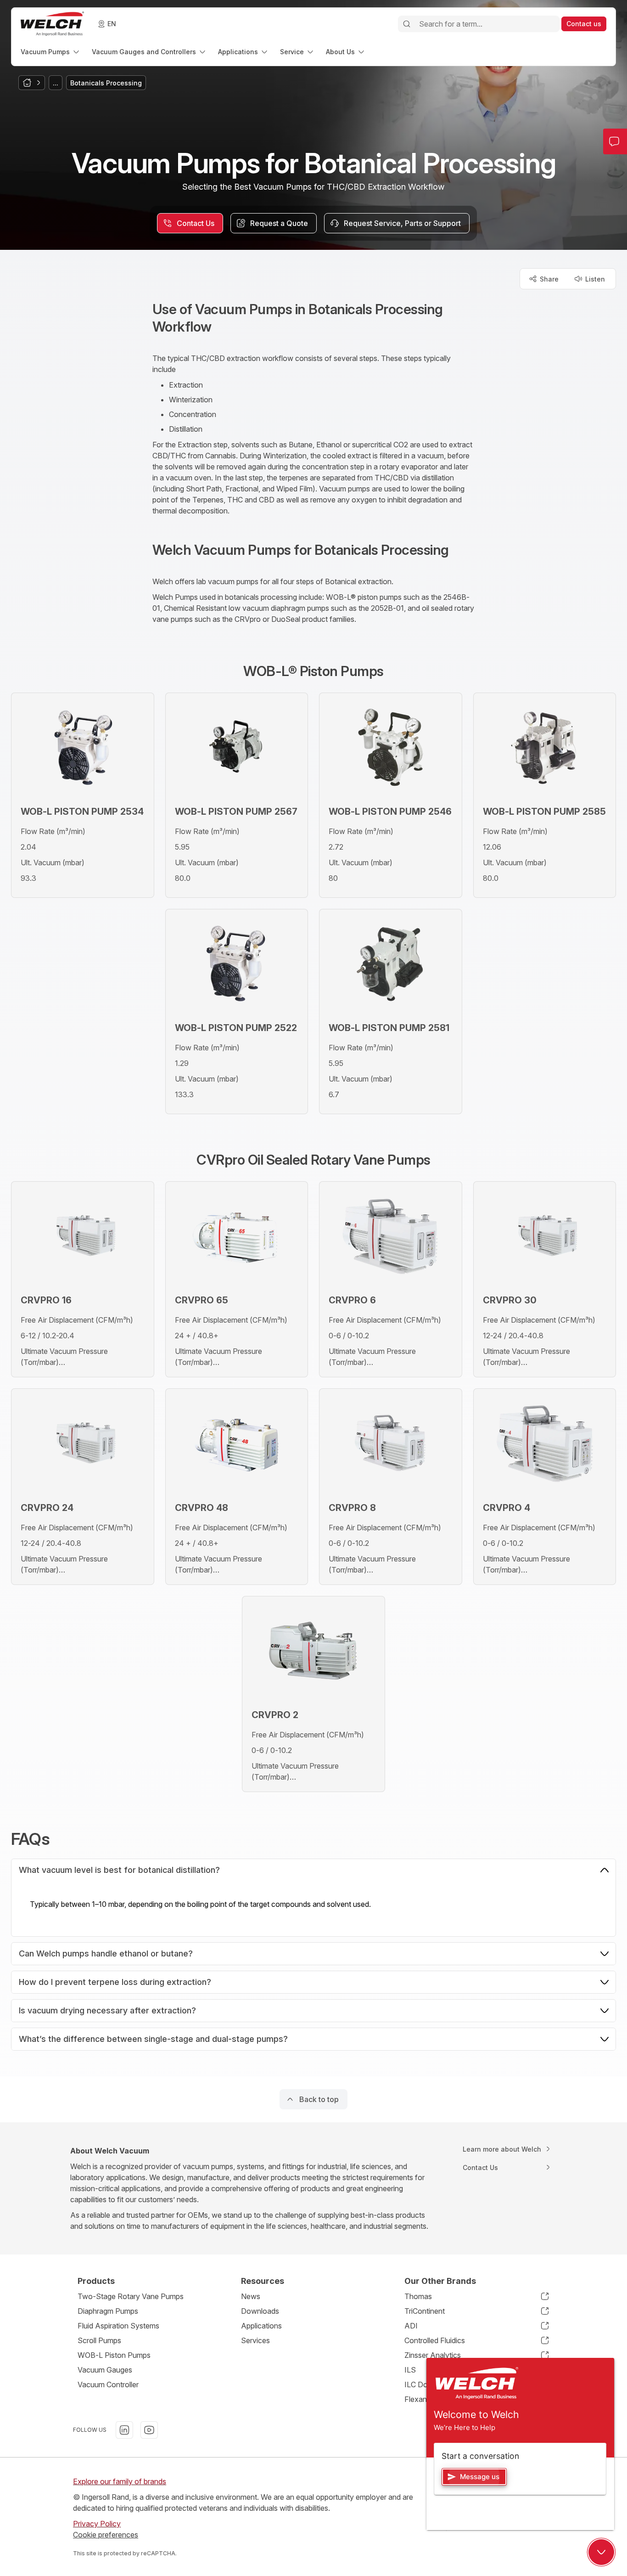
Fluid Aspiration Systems (118, 2326)
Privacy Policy (97, 2524)
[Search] (407, 24)
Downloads (260, 2311)
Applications (261, 2326)
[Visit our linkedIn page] (124, 2430)
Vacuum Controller (108, 2384)
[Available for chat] (601, 2552)
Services (255, 2340)
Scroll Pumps (99, 2340)
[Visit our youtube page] (149, 2430)
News (251, 2296)
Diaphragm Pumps (108, 2311)
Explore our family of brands (120, 2481)
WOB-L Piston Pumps (114, 2355)
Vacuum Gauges (105, 2370)
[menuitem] (51, 52)
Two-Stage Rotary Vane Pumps (131, 2296)
